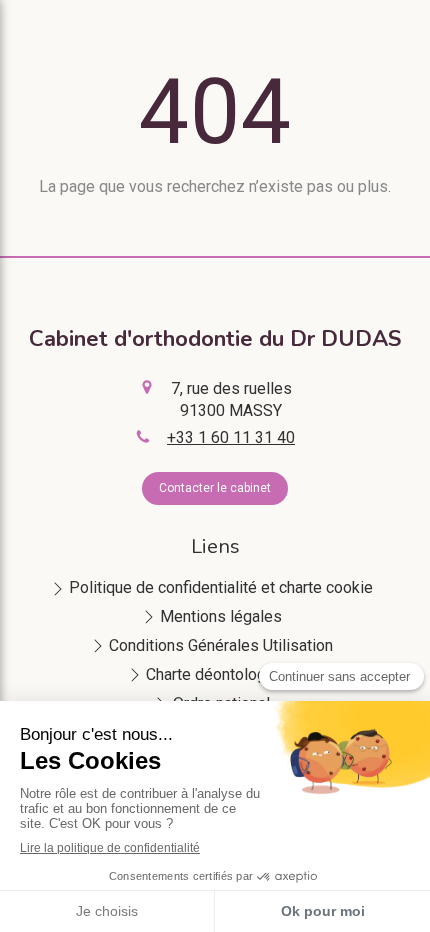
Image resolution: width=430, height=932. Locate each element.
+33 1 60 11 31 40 (231, 437)
